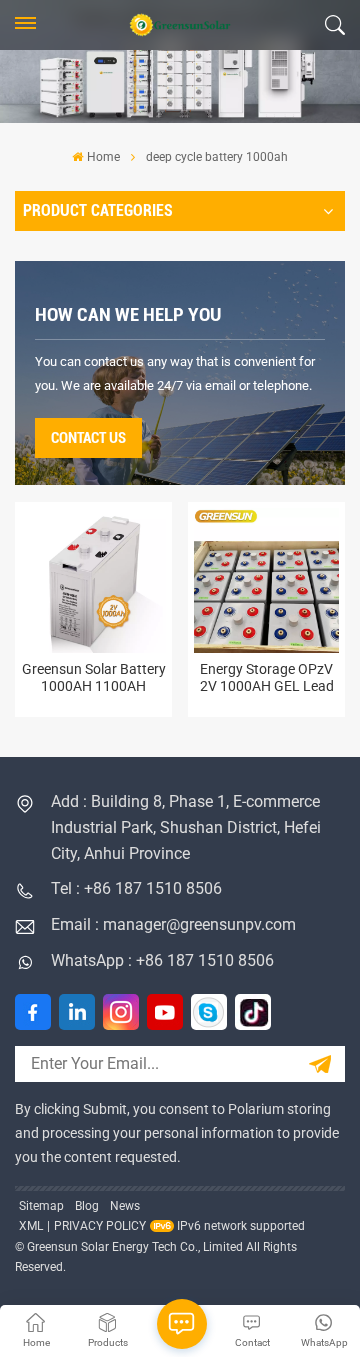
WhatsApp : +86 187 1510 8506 (162, 960)
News (125, 1206)
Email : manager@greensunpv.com (173, 924)
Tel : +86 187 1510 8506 (136, 888)
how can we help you (128, 314)
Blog (87, 1206)
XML (31, 1226)
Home (103, 157)
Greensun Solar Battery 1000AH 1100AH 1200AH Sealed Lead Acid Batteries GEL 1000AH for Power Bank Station (93, 678)
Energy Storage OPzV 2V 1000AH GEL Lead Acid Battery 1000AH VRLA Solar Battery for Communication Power (267, 678)
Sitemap (41, 1206)
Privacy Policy (100, 1226)
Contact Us (88, 438)
